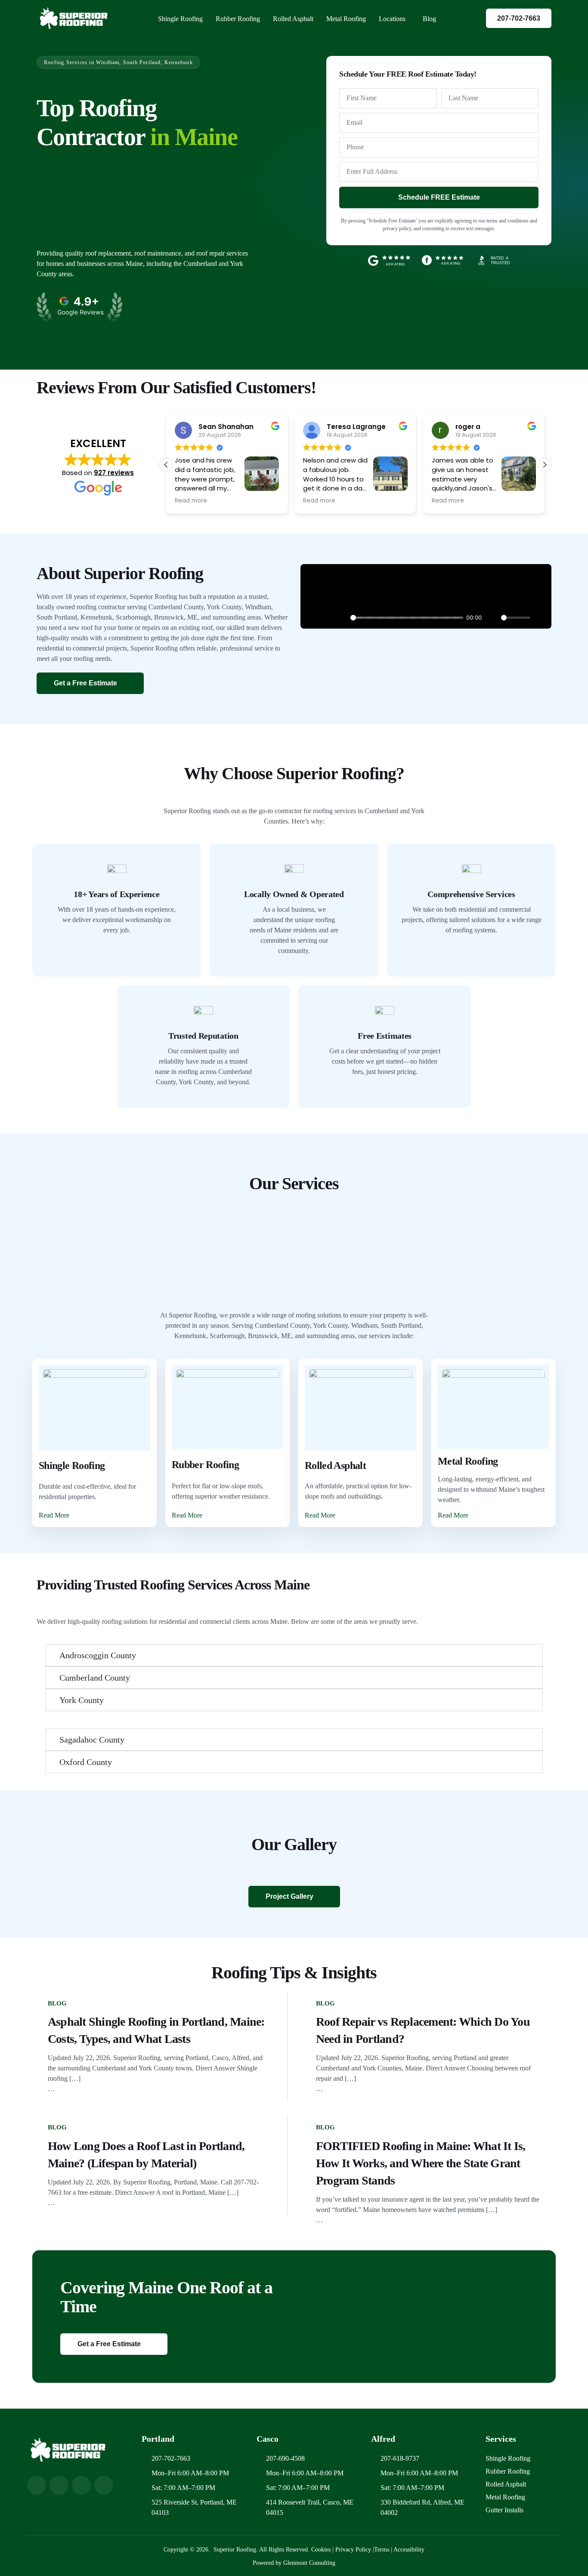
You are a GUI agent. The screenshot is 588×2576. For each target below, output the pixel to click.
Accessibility (409, 2550)
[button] (545, 465)
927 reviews (114, 473)
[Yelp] (81, 2485)
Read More (54, 1515)
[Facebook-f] (59, 2485)
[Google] (37, 2485)
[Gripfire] (104, 2485)
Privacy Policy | (355, 2550)
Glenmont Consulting (309, 2563)
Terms (382, 2550)
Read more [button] (277, 501)
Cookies (322, 2550)
